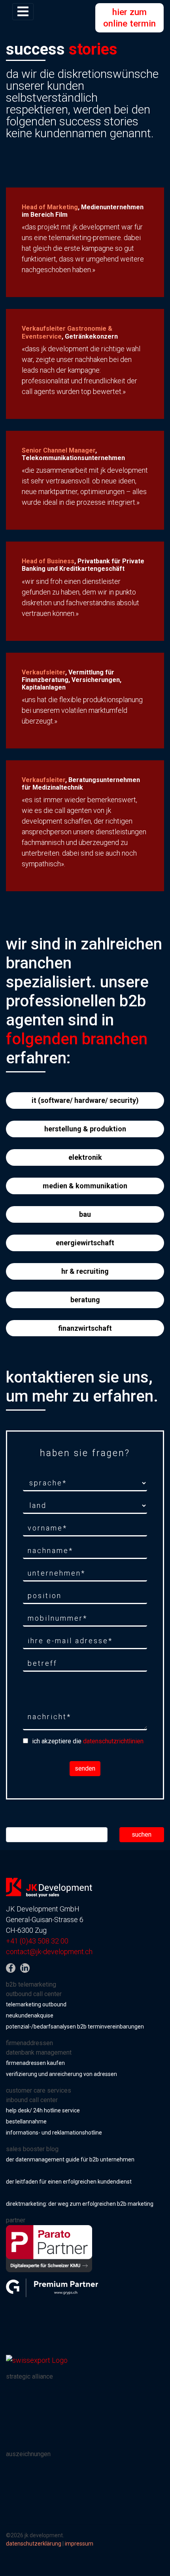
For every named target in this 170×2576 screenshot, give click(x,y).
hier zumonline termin (129, 18)
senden (85, 1768)
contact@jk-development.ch (49, 1952)
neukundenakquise (30, 2015)
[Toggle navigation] (23, 12)
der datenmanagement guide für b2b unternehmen (70, 2159)
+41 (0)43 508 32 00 (37, 1941)
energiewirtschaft (85, 1243)
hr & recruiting (85, 1271)
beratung (85, 1300)
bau (85, 1214)
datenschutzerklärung (34, 2544)
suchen (142, 1834)
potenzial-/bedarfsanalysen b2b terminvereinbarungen (75, 2027)
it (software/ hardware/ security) (85, 1100)
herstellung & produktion (85, 1129)
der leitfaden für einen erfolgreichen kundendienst (69, 2182)
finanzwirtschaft (85, 1328)
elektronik (85, 1157)
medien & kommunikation (85, 1186)
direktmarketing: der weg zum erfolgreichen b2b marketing (80, 2204)
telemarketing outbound (36, 2004)
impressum (79, 2544)
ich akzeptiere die (88, 1741)
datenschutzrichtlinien (113, 1741)
